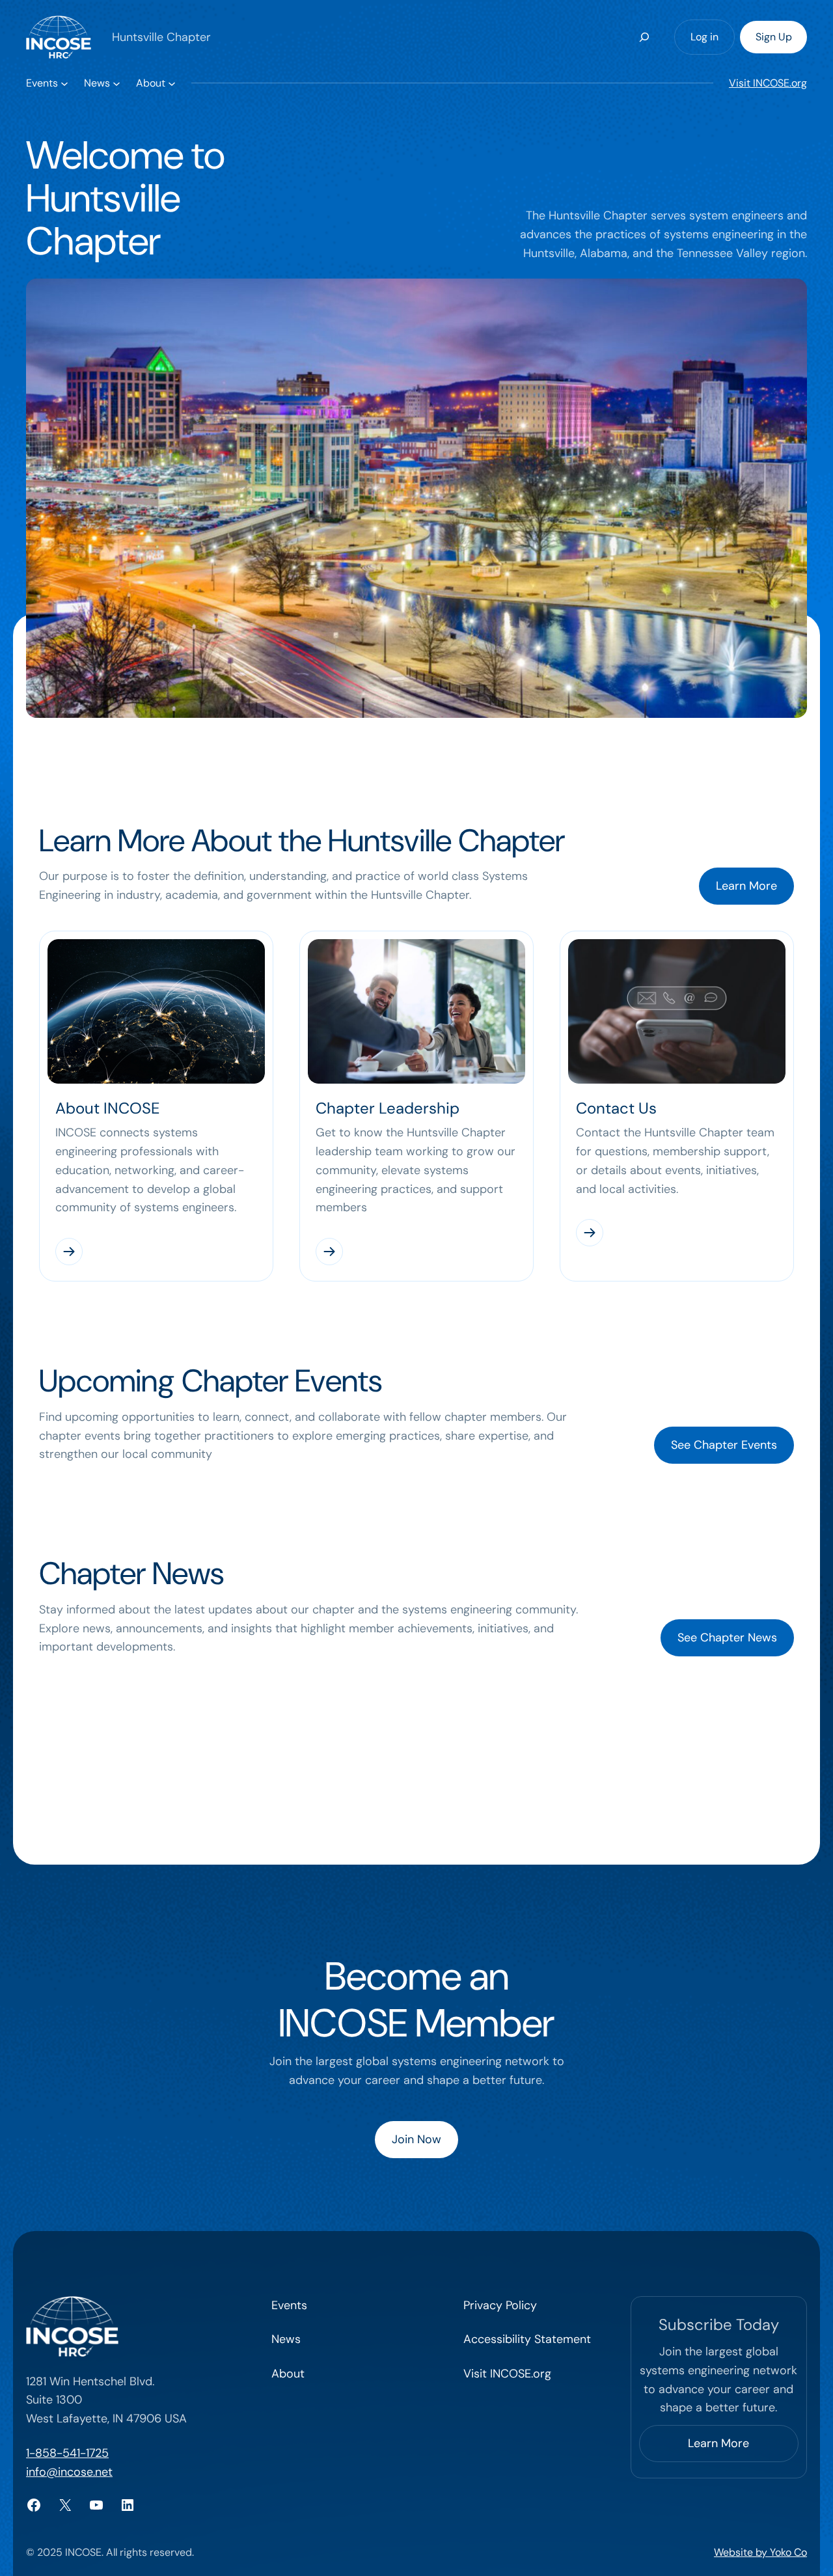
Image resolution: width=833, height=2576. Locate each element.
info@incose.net (69, 2472)
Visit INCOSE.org (768, 83)
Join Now (416, 2139)
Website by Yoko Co (760, 2552)
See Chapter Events (724, 1445)
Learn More (746, 886)
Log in (704, 37)
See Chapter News (727, 1637)
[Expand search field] (644, 37)
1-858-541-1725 (67, 2453)
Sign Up (774, 37)
